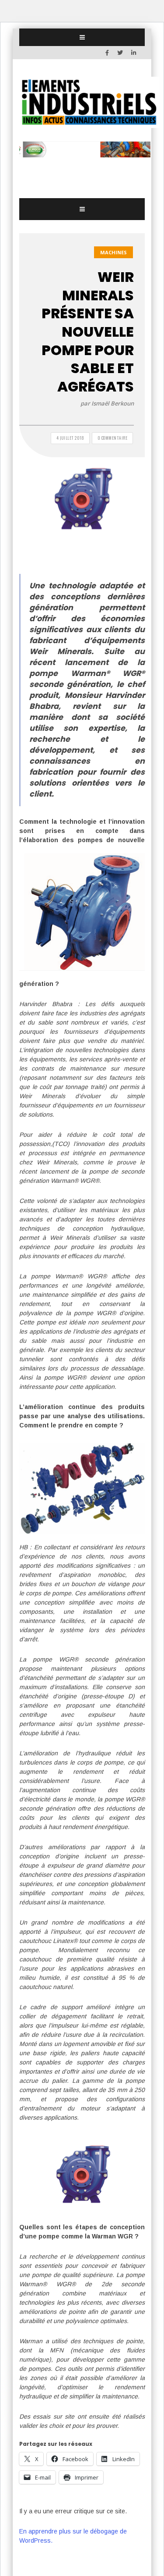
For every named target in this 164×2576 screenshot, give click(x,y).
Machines (113, 252)
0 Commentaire (113, 438)
